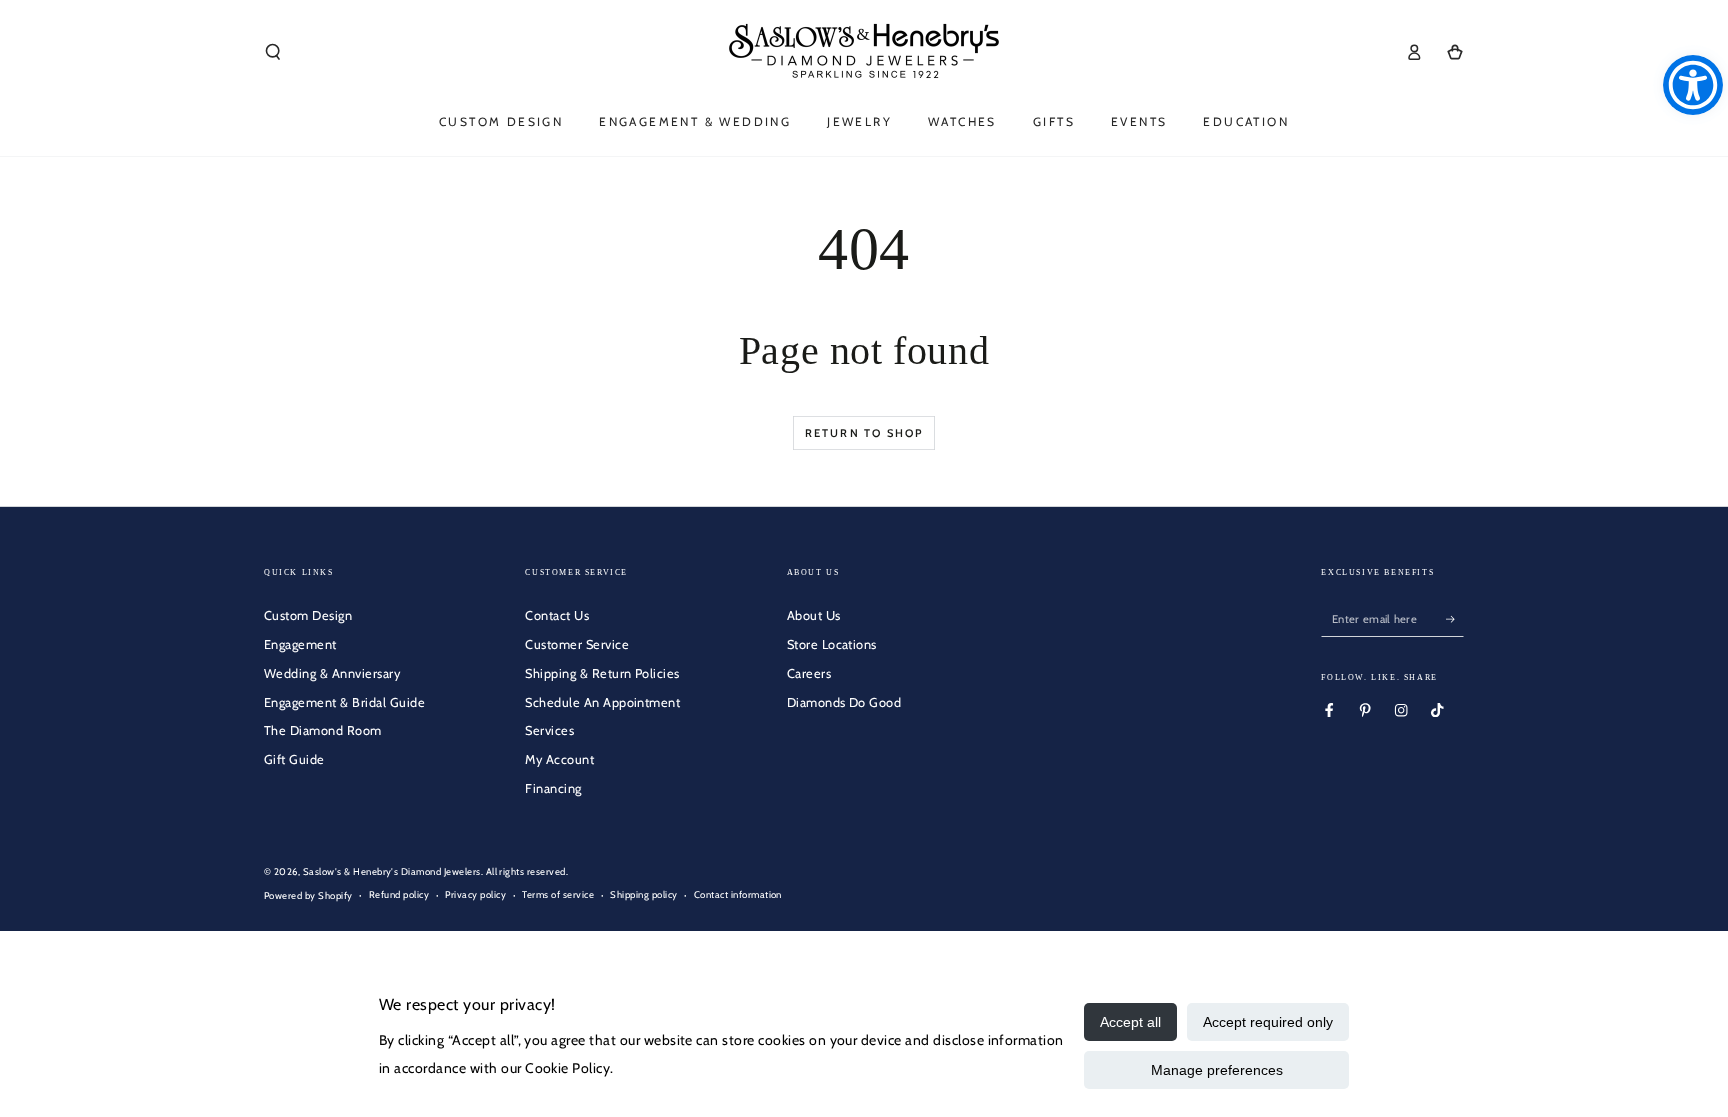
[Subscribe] (1455, 618)
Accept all (1130, 1022)
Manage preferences (1217, 1070)
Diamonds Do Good (844, 702)
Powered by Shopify (308, 895)
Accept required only (1268, 1022)
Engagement (300, 644)
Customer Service (577, 644)
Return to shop (864, 433)
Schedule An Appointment (602, 702)
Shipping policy (643, 894)
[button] (273, 51)
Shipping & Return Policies (602, 673)
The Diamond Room (323, 730)
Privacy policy (475, 894)
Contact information (738, 894)
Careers (809, 673)
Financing (553, 788)
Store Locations (832, 644)
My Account (559, 759)
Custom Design (308, 615)
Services (549, 730)
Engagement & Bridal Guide (344, 702)
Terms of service (558, 894)
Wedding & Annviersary (332, 673)
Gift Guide (294, 759)
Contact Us (557, 615)
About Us (814, 615)
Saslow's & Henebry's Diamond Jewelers (392, 871)
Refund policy (399, 894)
